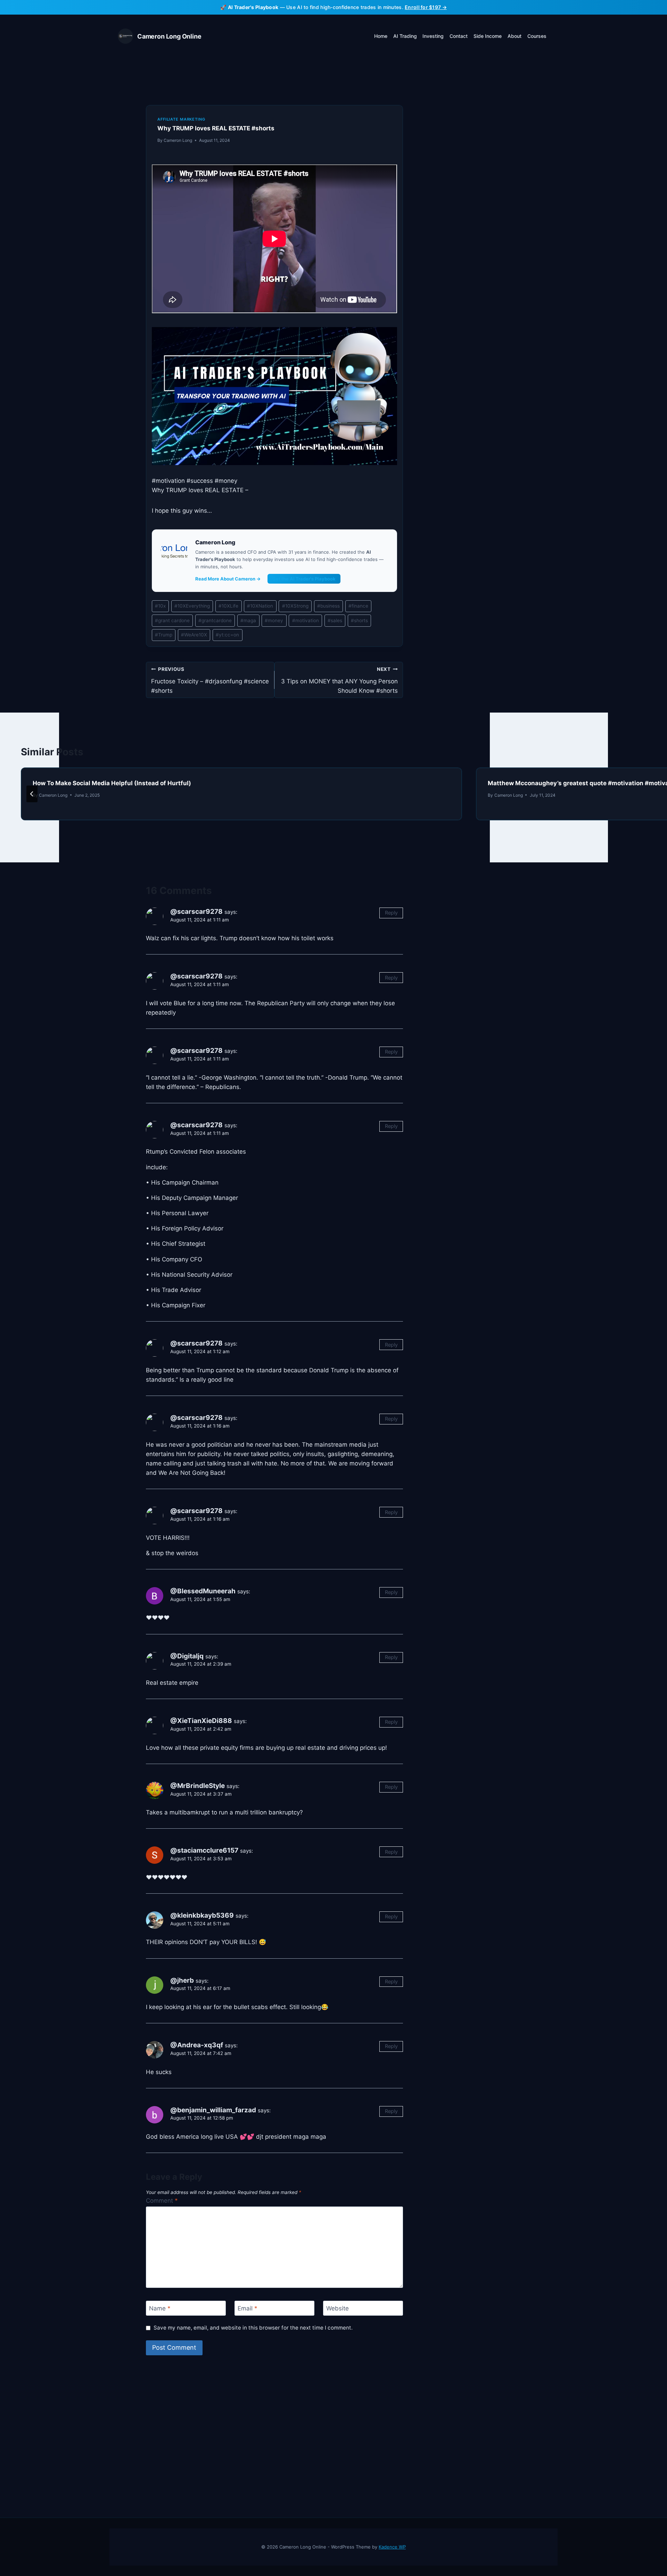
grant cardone (172, 620)
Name (160, 2308)
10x (160, 606)
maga (248, 620)
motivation (306, 620)
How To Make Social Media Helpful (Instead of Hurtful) (112, 783)
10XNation (260, 606)
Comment (162, 2201)
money (274, 620)
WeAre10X (194, 635)
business (328, 606)
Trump (164, 635)
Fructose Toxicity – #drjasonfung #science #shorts (210, 680)
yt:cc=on (227, 635)
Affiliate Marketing (181, 119)
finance (358, 606)
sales (335, 620)
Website (337, 2308)
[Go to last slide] (32, 794)
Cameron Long (178, 140)
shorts (359, 620)
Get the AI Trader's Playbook (304, 579)
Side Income (488, 36)
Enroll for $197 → (426, 7)
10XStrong (295, 606)
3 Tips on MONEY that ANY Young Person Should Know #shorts (339, 680)
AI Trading (405, 36)
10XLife (228, 606)
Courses (537, 36)
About (514, 36)
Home (381, 36)
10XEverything (192, 606)
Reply (391, 913)
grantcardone (215, 620)
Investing (433, 36)
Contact (459, 36)
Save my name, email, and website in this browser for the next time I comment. (253, 2328)
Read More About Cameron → (228, 579)
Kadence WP (392, 2547)
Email (248, 2308)
